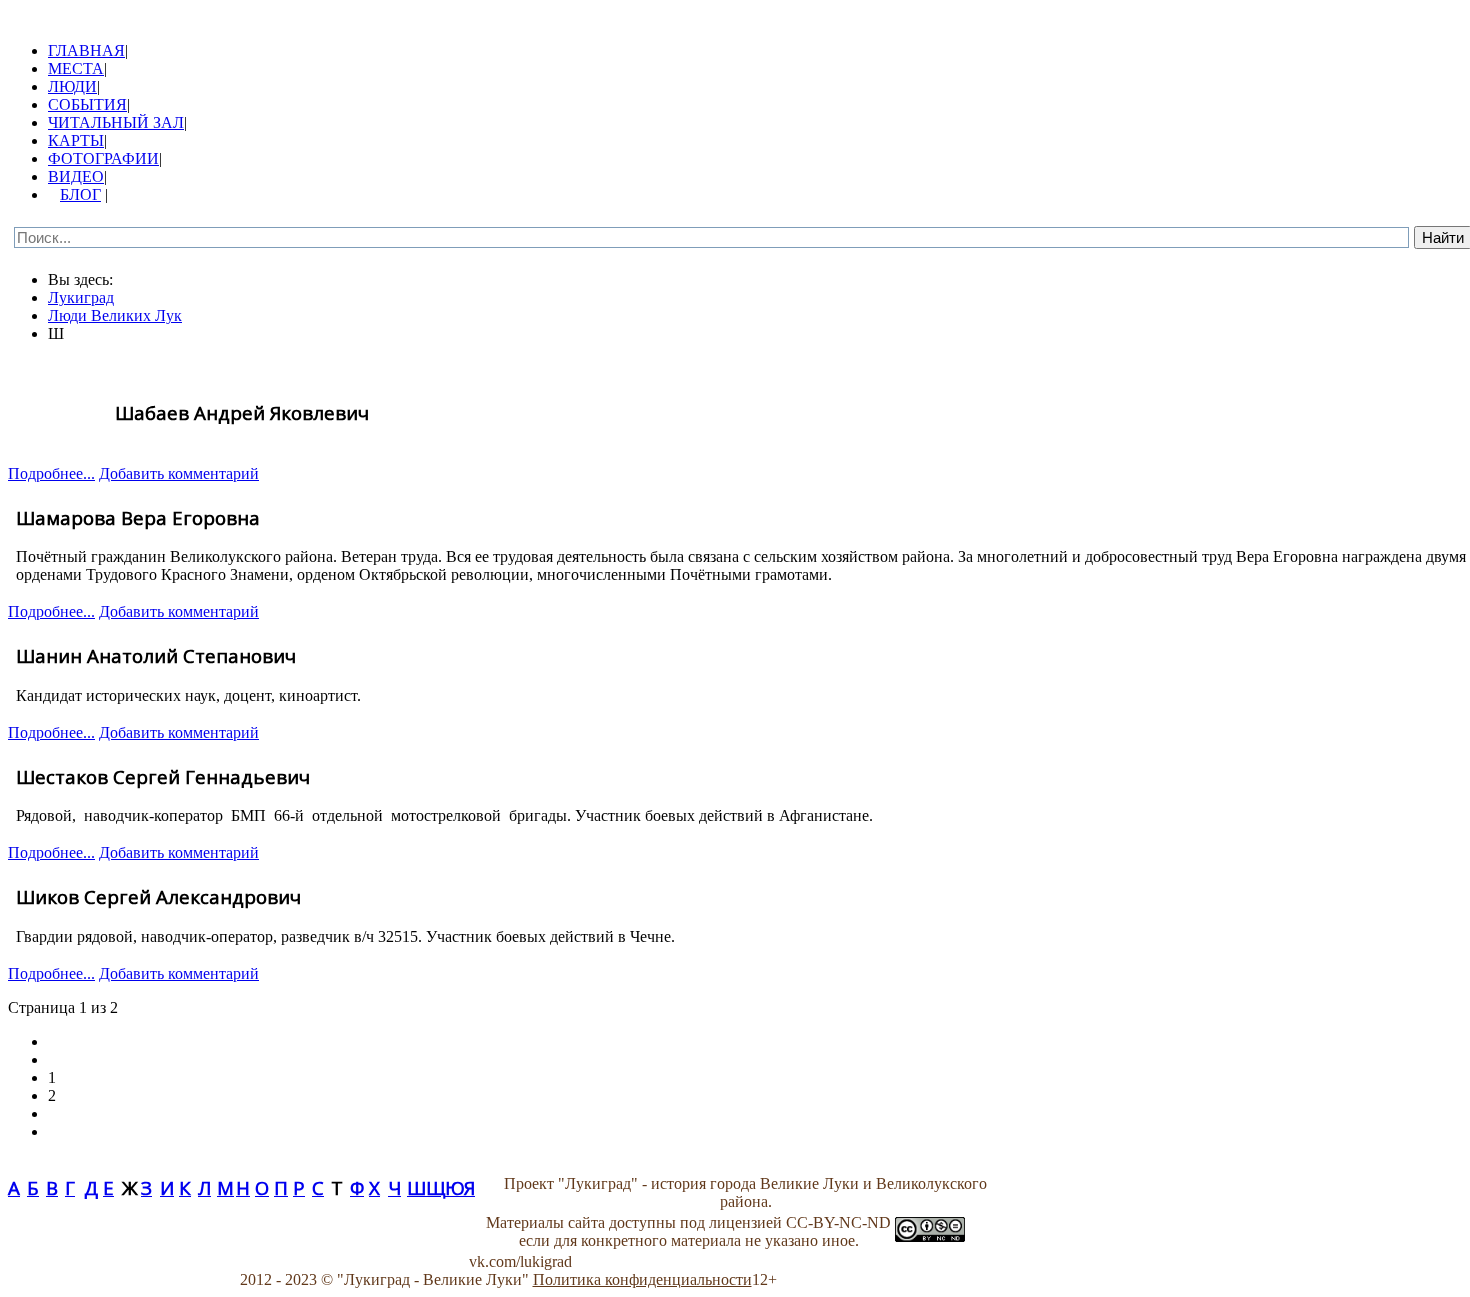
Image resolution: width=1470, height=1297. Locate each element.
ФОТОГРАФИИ (103, 158)
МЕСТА (76, 68)
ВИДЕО (76, 176)
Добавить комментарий (179, 473)
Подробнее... (51, 473)
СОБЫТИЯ (87, 104)
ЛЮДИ (72, 86)
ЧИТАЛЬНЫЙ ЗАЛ (116, 122)
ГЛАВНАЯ (86, 50)
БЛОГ (80, 194)
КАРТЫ (76, 140)
